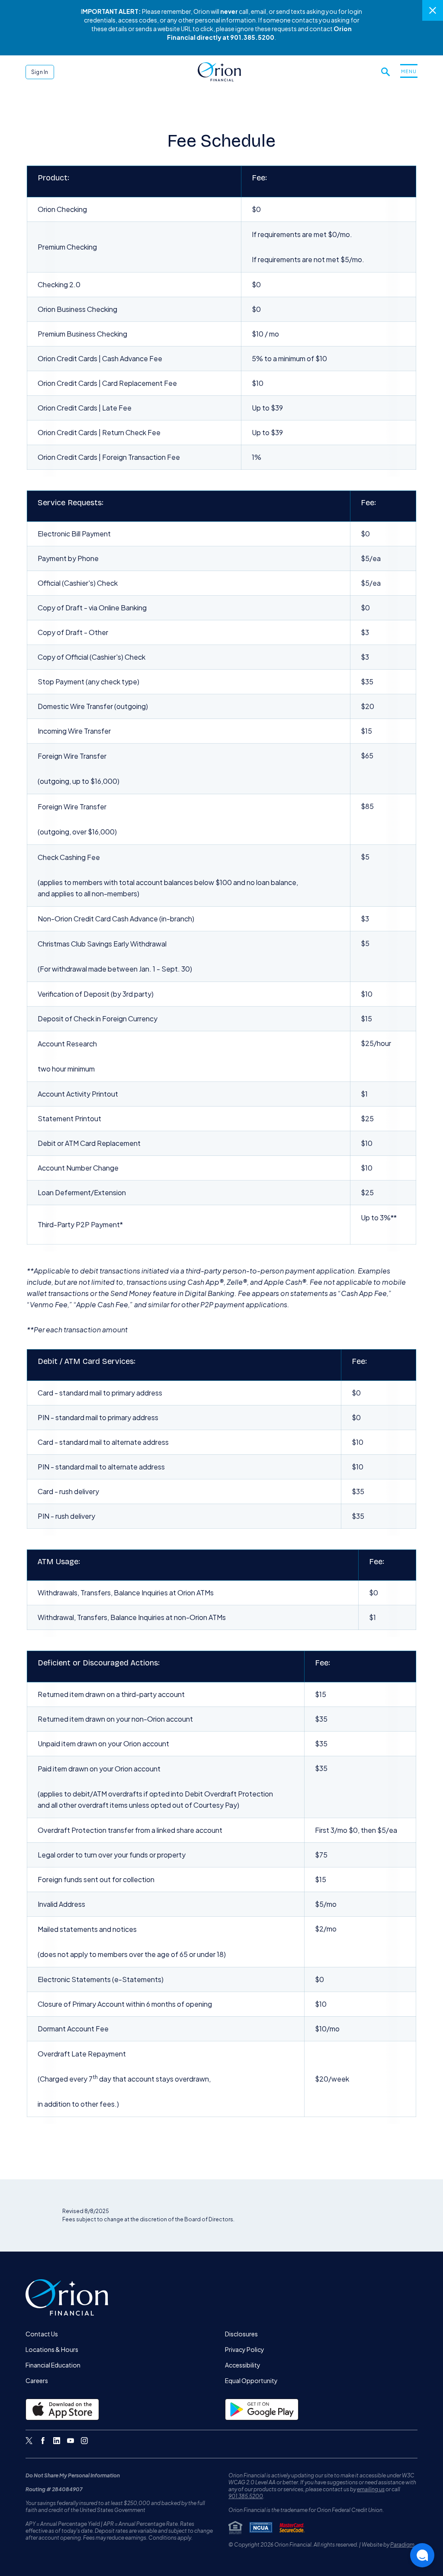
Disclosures (241, 2334)
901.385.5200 (246, 2496)
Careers (37, 2380)
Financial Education (53, 2365)
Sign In (40, 72)
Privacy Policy (245, 2349)
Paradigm (402, 2545)
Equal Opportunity (251, 2380)
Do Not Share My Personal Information (73, 2475)
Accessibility (243, 2365)
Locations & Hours (52, 2349)
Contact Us (42, 2334)
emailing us (371, 2489)
